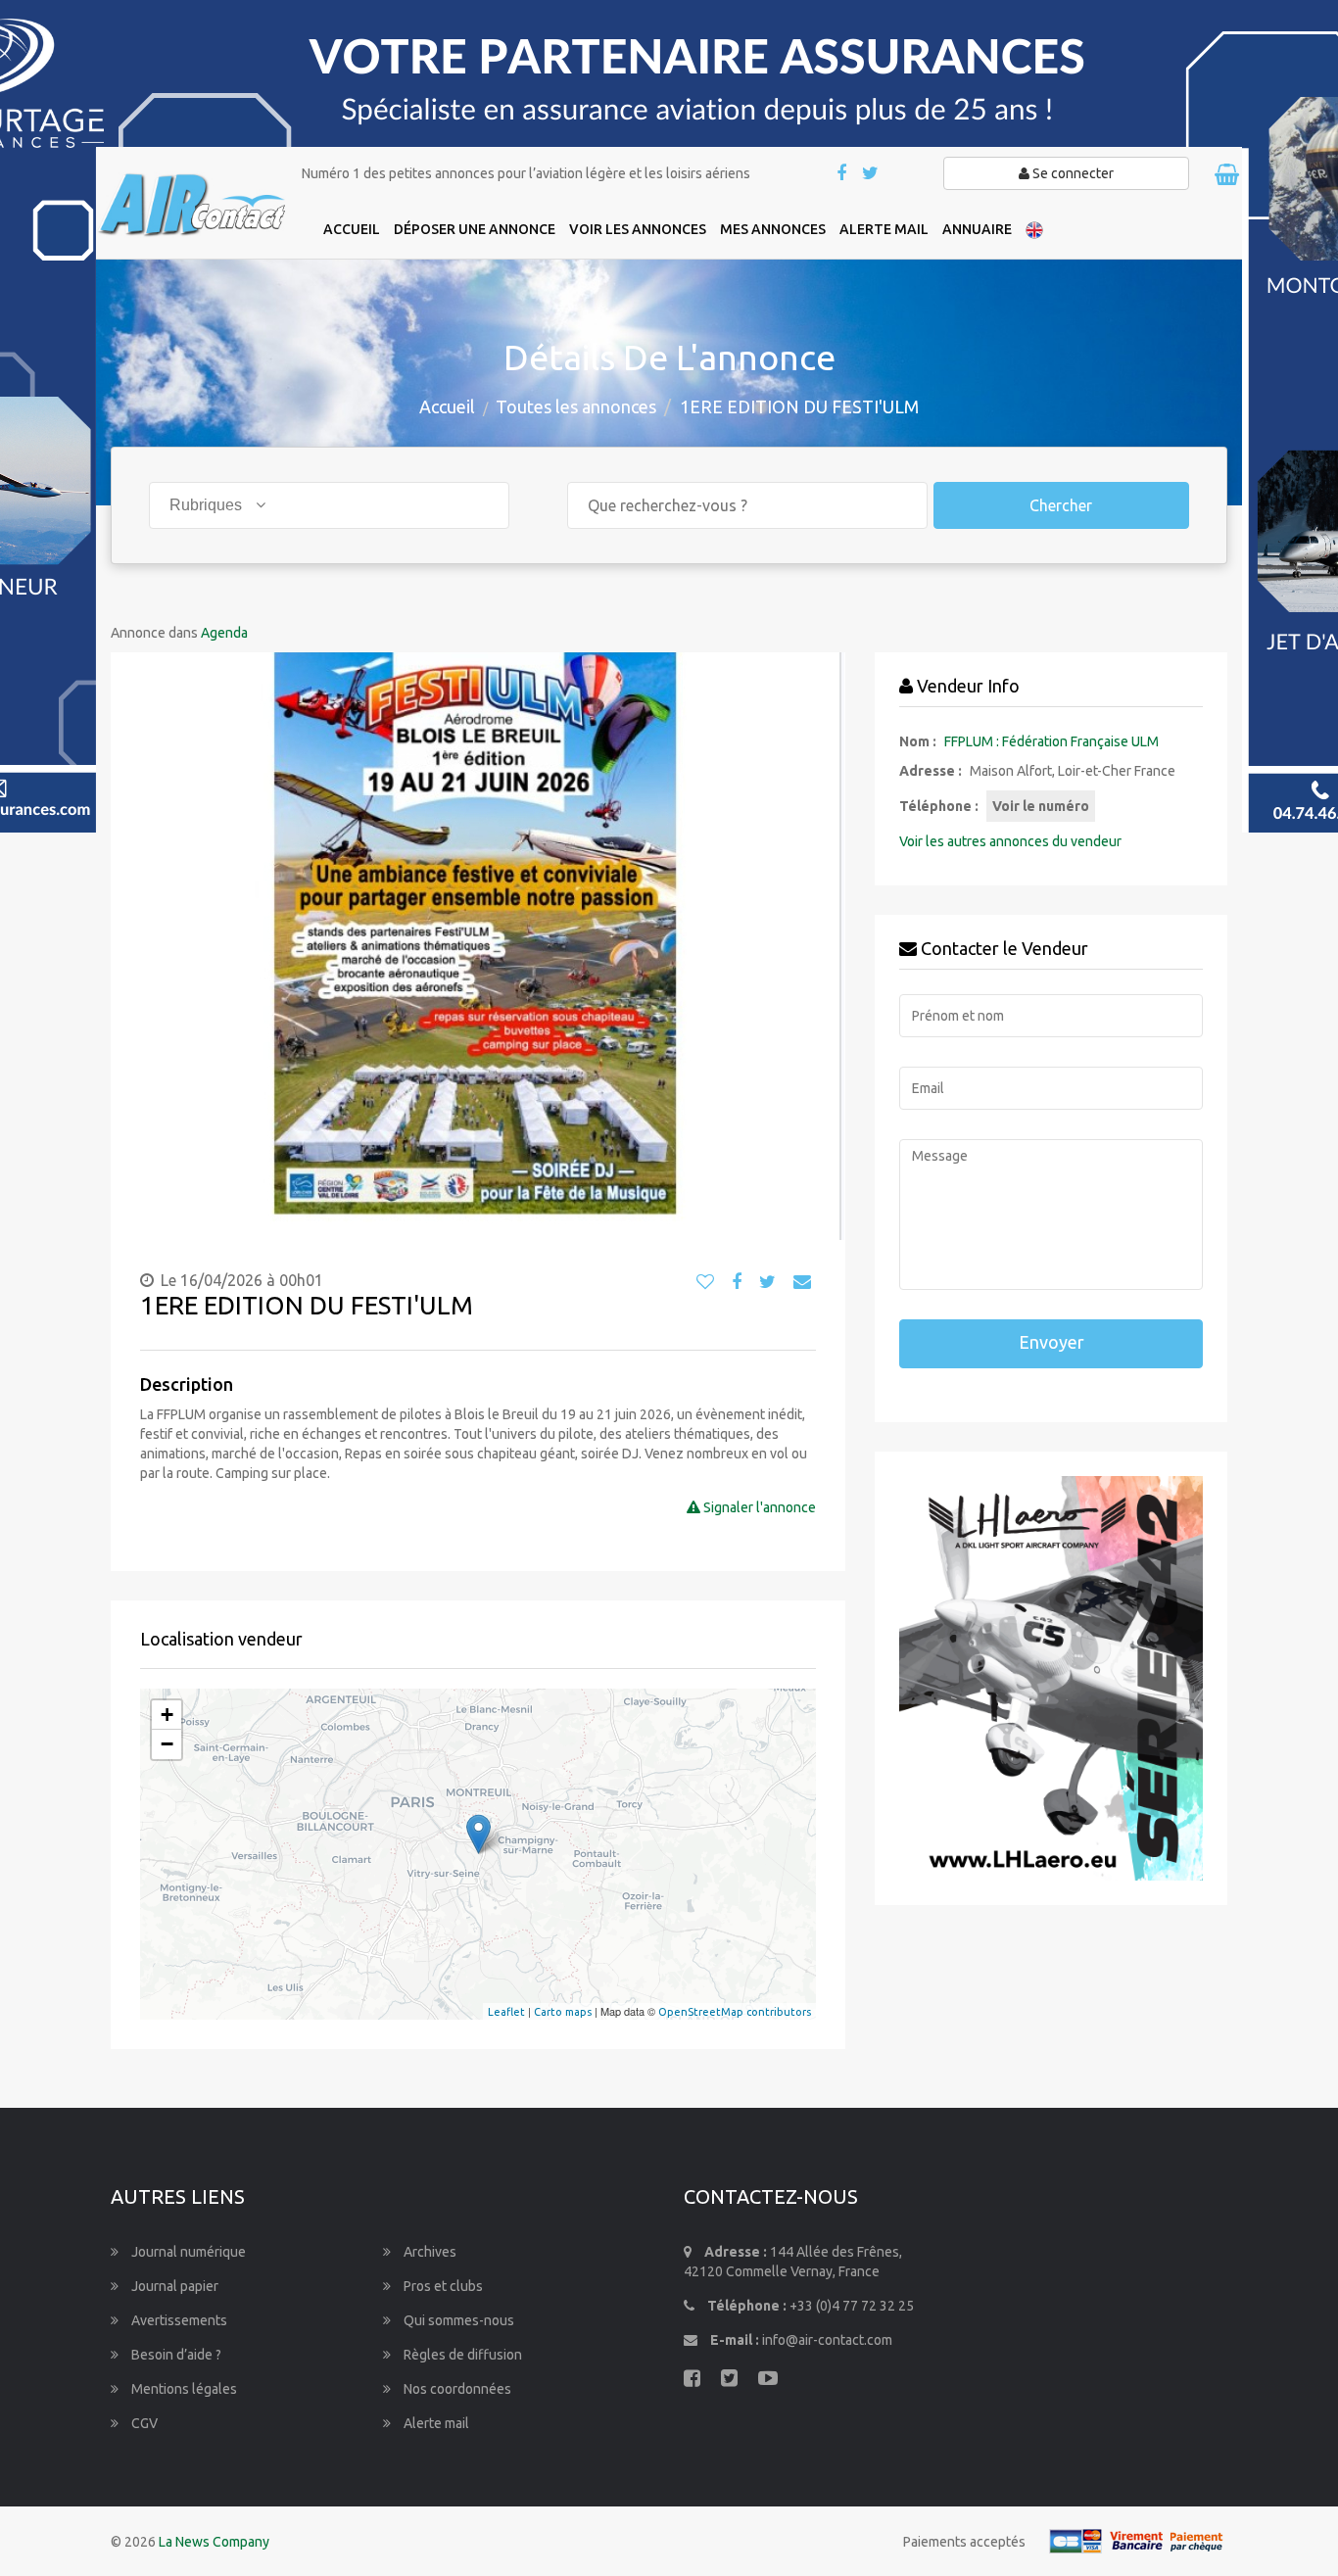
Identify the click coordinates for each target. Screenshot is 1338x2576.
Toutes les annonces (576, 406)
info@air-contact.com (827, 2340)
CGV (143, 2423)
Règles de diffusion (461, 2355)
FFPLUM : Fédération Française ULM (1051, 741)
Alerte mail (435, 2423)
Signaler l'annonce (758, 1507)
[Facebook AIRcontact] (843, 174)
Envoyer (1051, 1342)
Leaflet (506, 2012)
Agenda (224, 633)
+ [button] (167, 1715)
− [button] (167, 1744)
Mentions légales (183, 2389)
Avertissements (178, 2320)
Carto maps (563, 2012)
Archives (429, 2252)
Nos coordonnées (456, 2389)
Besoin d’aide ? (175, 2355)
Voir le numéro (1041, 806)
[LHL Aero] (1051, 1678)
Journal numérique (187, 2252)
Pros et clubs (442, 2286)
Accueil (447, 406)
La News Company (214, 2542)
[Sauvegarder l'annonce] (705, 1282)
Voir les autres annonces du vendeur (1010, 841)
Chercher (1061, 505)
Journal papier (173, 2286)
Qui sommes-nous (457, 2320)
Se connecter (1072, 173)
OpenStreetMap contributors (735, 2012)
